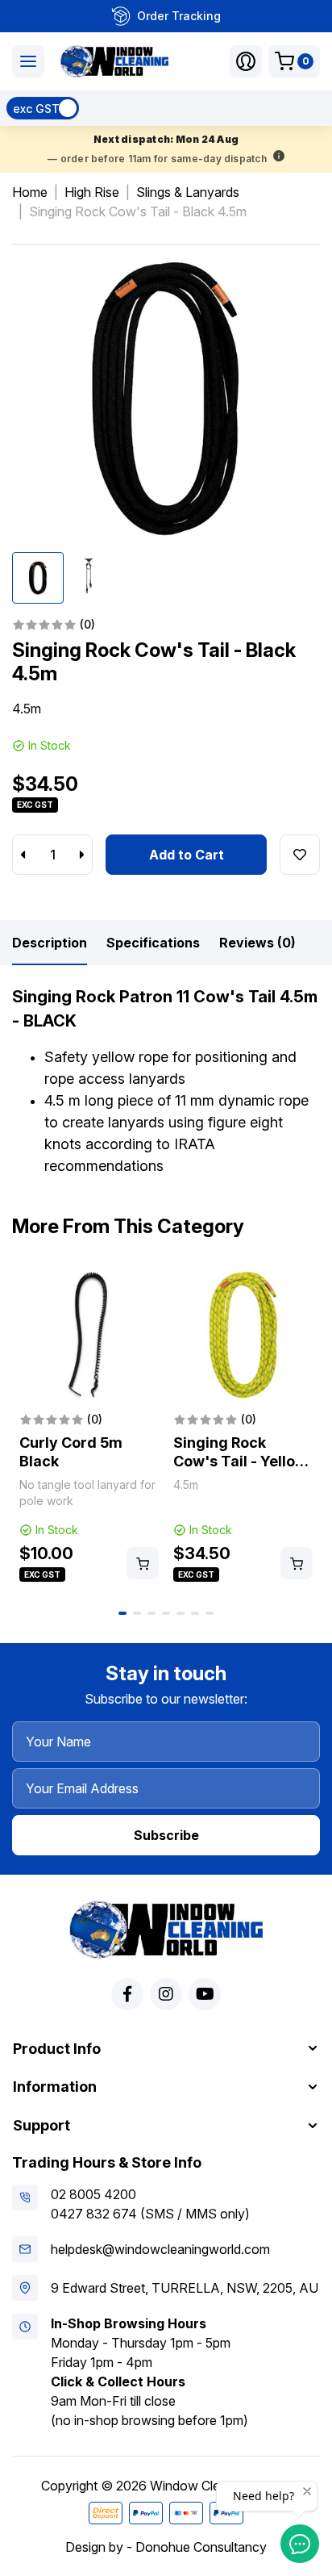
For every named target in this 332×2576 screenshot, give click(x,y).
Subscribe (166, 1835)
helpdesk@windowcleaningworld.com (160, 2249)
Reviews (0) (257, 943)
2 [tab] (137, 1613)
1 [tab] (122, 1613)
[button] (246, 61)
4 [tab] (166, 1613)
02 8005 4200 (93, 2194)
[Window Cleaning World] (114, 61)
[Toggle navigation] (28, 61)
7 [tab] (210, 1613)
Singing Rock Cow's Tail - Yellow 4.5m (240, 1461)
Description (50, 943)
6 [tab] (195, 1613)
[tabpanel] (89, 1425)
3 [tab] (151, 1613)
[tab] (50, 943)
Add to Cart (187, 855)
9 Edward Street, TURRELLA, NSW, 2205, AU (185, 2288)
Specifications (153, 943)
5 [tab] (181, 1613)
